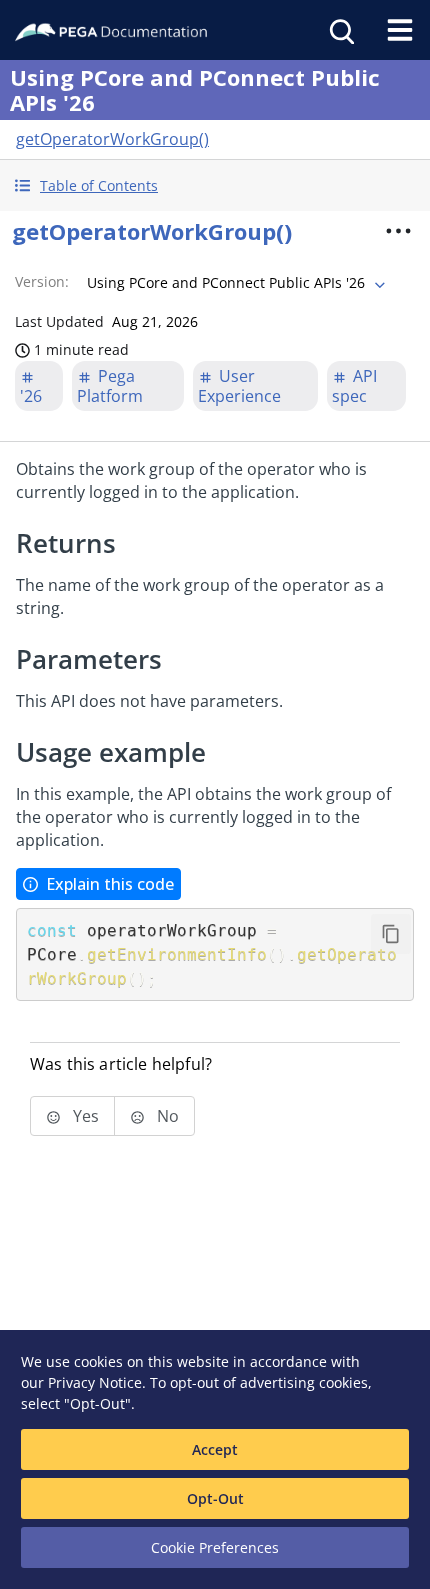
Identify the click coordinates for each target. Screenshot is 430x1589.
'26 (31, 396)
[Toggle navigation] (400, 30)
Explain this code (110, 884)
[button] (215, 185)
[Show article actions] (399, 231)
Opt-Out (215, 1498)
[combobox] (234, 283)
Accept (215, 1449)
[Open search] (340, 30)
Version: (42, 281)
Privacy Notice (95, 1382)
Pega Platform (110, 386)
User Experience (239, 386)
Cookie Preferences (215, 1547)
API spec (354, 386)
